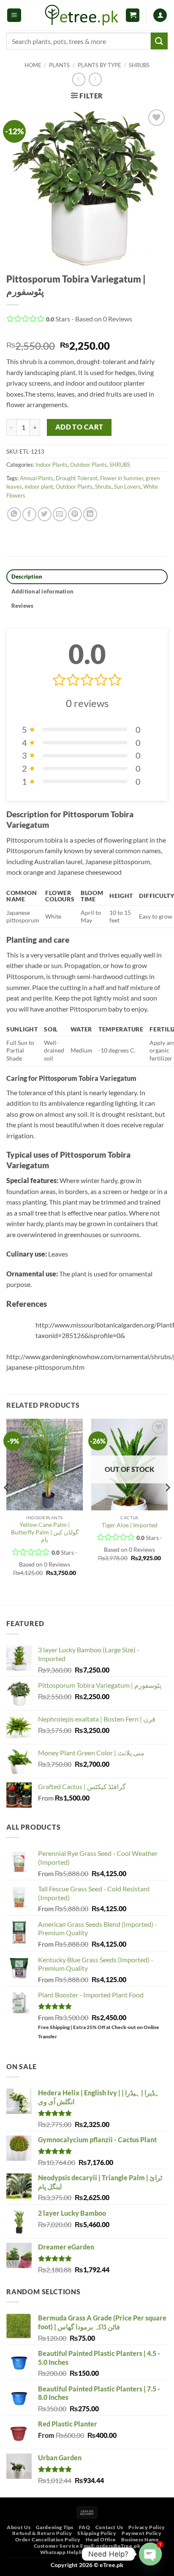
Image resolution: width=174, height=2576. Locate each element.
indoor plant (39, 487)
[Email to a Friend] (60, 514)
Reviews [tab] (23, 606)
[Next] (167, 1505)
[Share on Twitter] (45, 514)
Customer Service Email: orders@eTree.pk (87, 2546)
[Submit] (159, 41)
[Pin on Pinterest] (75, 514)
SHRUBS (139, 65)
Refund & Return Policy (42, 2533)
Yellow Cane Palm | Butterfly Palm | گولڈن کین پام (45, 1532)
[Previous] (7, 1505)
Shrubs (103, 487)
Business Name (140, 2539)
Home (33, 65)
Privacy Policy (147, 2527)
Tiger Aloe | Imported (130, 1525)
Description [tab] (27, 577)
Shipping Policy (97, 2533)
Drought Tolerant (77, 478)
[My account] (160, 15)
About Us (19, 2527)
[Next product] (79, 79)
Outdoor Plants (88, 465)
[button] (14, 15)
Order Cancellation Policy (48, 2539)
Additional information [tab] (43, 591)
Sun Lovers (127, 487)
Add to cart (79, 427)
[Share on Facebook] (29, 514)
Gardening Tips (55, 2527)
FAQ (85, 2527)
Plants (59, 65)
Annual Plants (37, 478)
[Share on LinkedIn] (90, 514)
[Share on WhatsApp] (14, 514)
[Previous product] (95, 79)
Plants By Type (99, 65)
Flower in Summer (122, 478)
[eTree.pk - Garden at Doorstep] (82, 15)
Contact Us (109, 2527)
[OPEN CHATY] (150, 2554)
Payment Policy (142, 2533)
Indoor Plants (52, 465)
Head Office (101, 2539)
